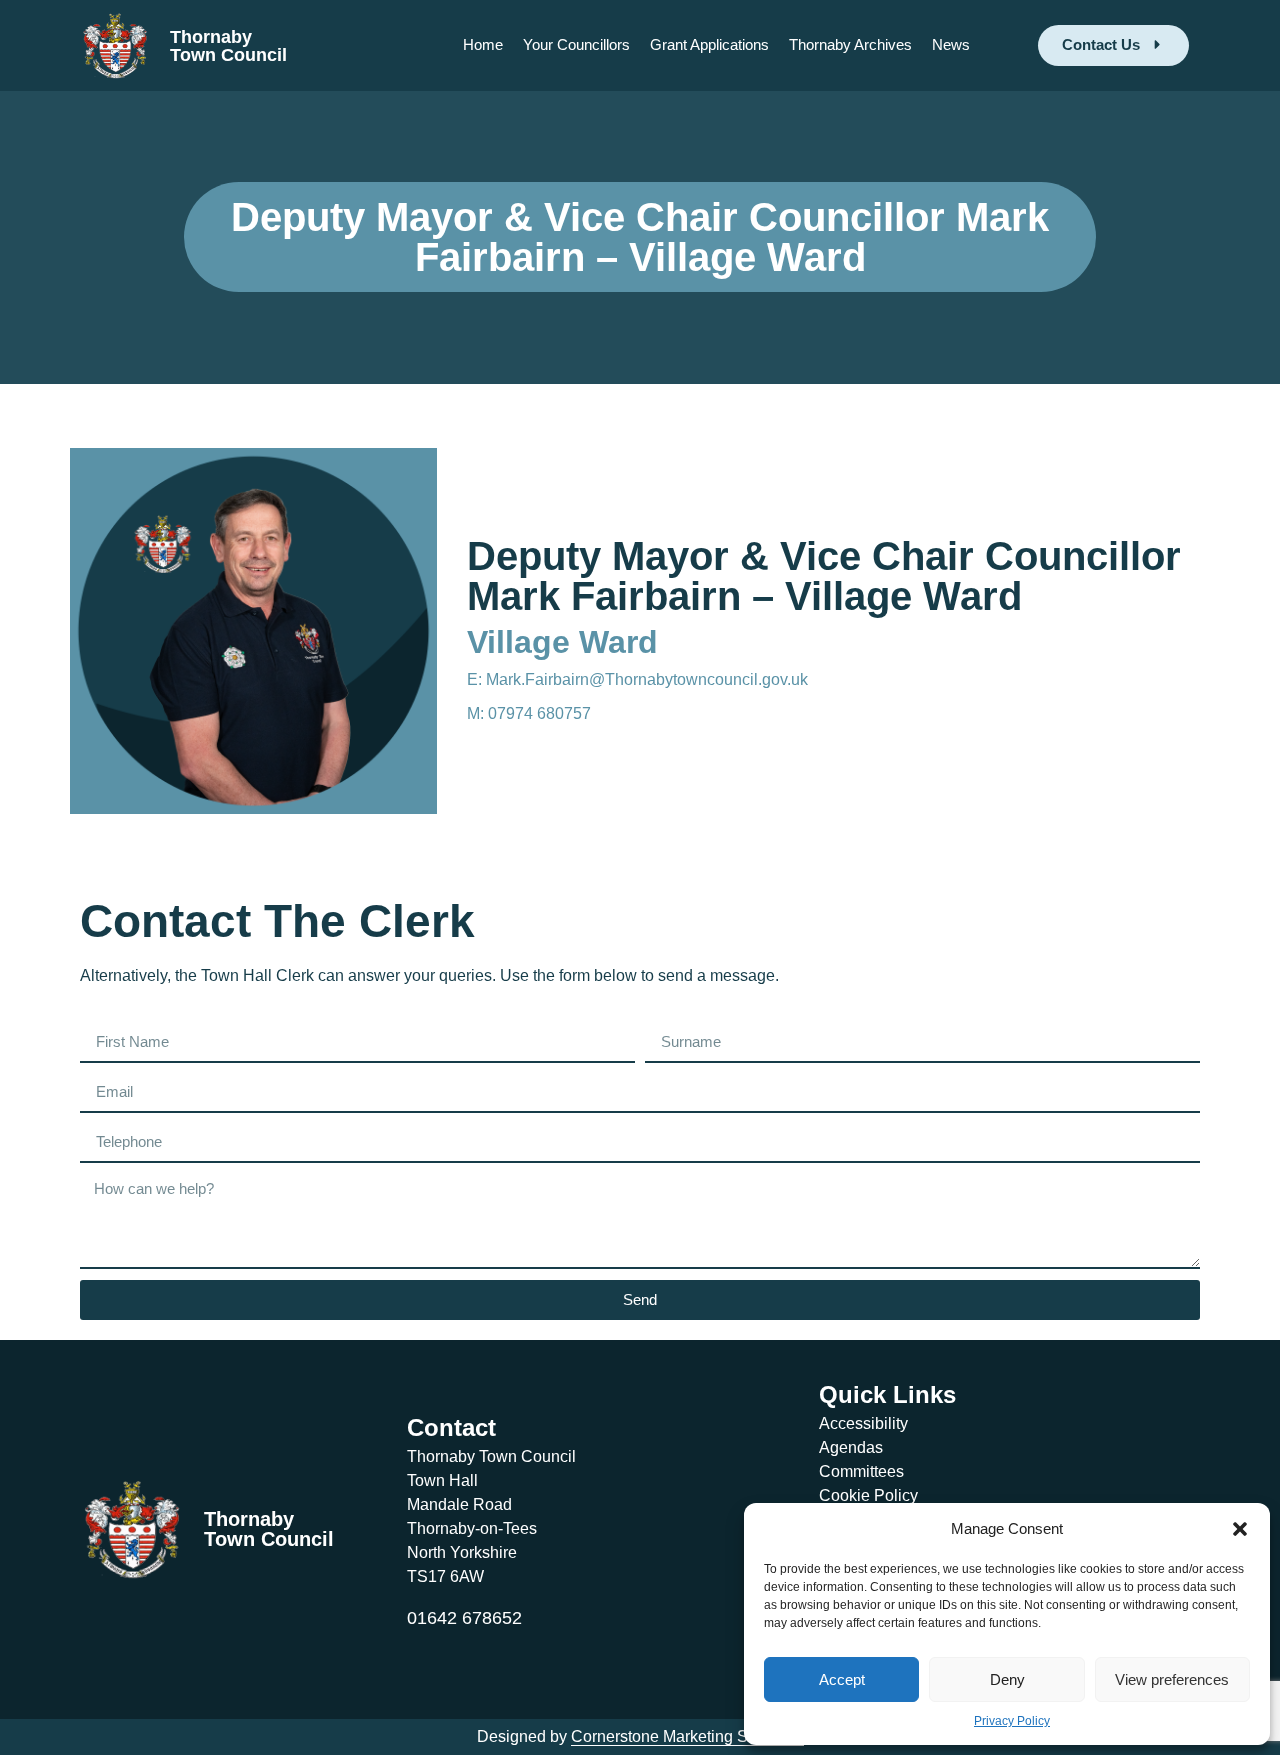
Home (483, 44)
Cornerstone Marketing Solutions (687, 1736)
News (951, 44)
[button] (1240, 1529)
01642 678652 (464, 1618)
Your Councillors (576, 44)
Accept (842, 1679)
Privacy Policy (1012, 1721)
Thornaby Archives (850, 44)
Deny (1007, 1679)
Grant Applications (709, 44)
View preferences (1172, 1679)
